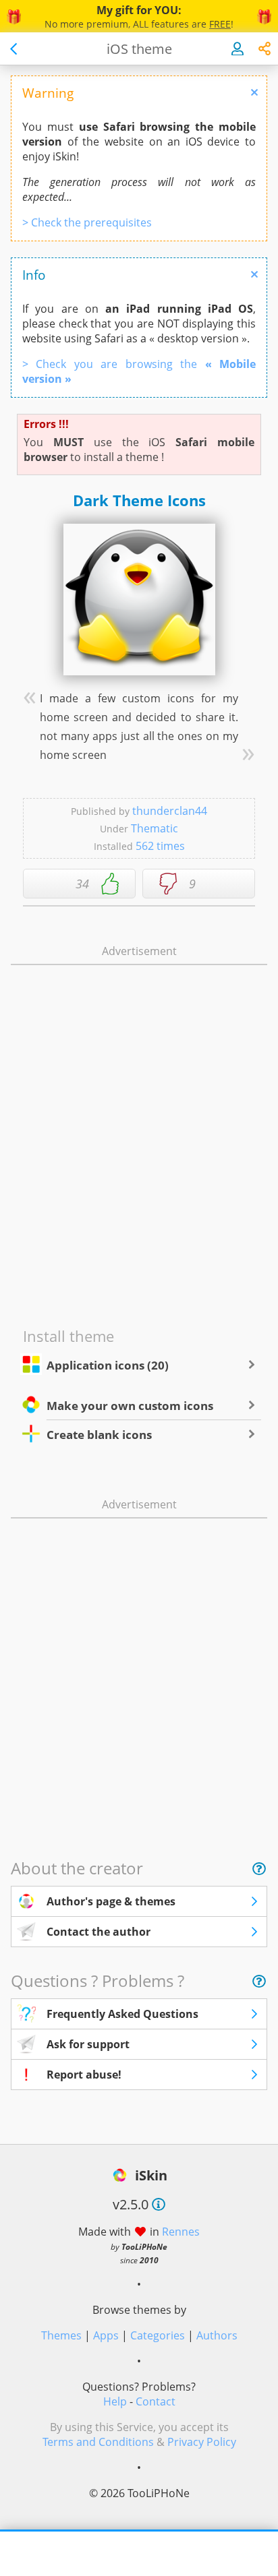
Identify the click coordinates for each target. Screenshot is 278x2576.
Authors (217, 2335)
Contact (156, 2401)
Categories (158, 2335)
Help (115, 2401)
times (160, 846)
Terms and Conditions (98, 2442)
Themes (61, 2335)
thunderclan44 (170, 811)
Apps (106, 2335)
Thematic (155, 828)
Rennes (181, 2232)
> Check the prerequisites (87, 222)
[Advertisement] (139, 987)
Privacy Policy (202, 2442)
